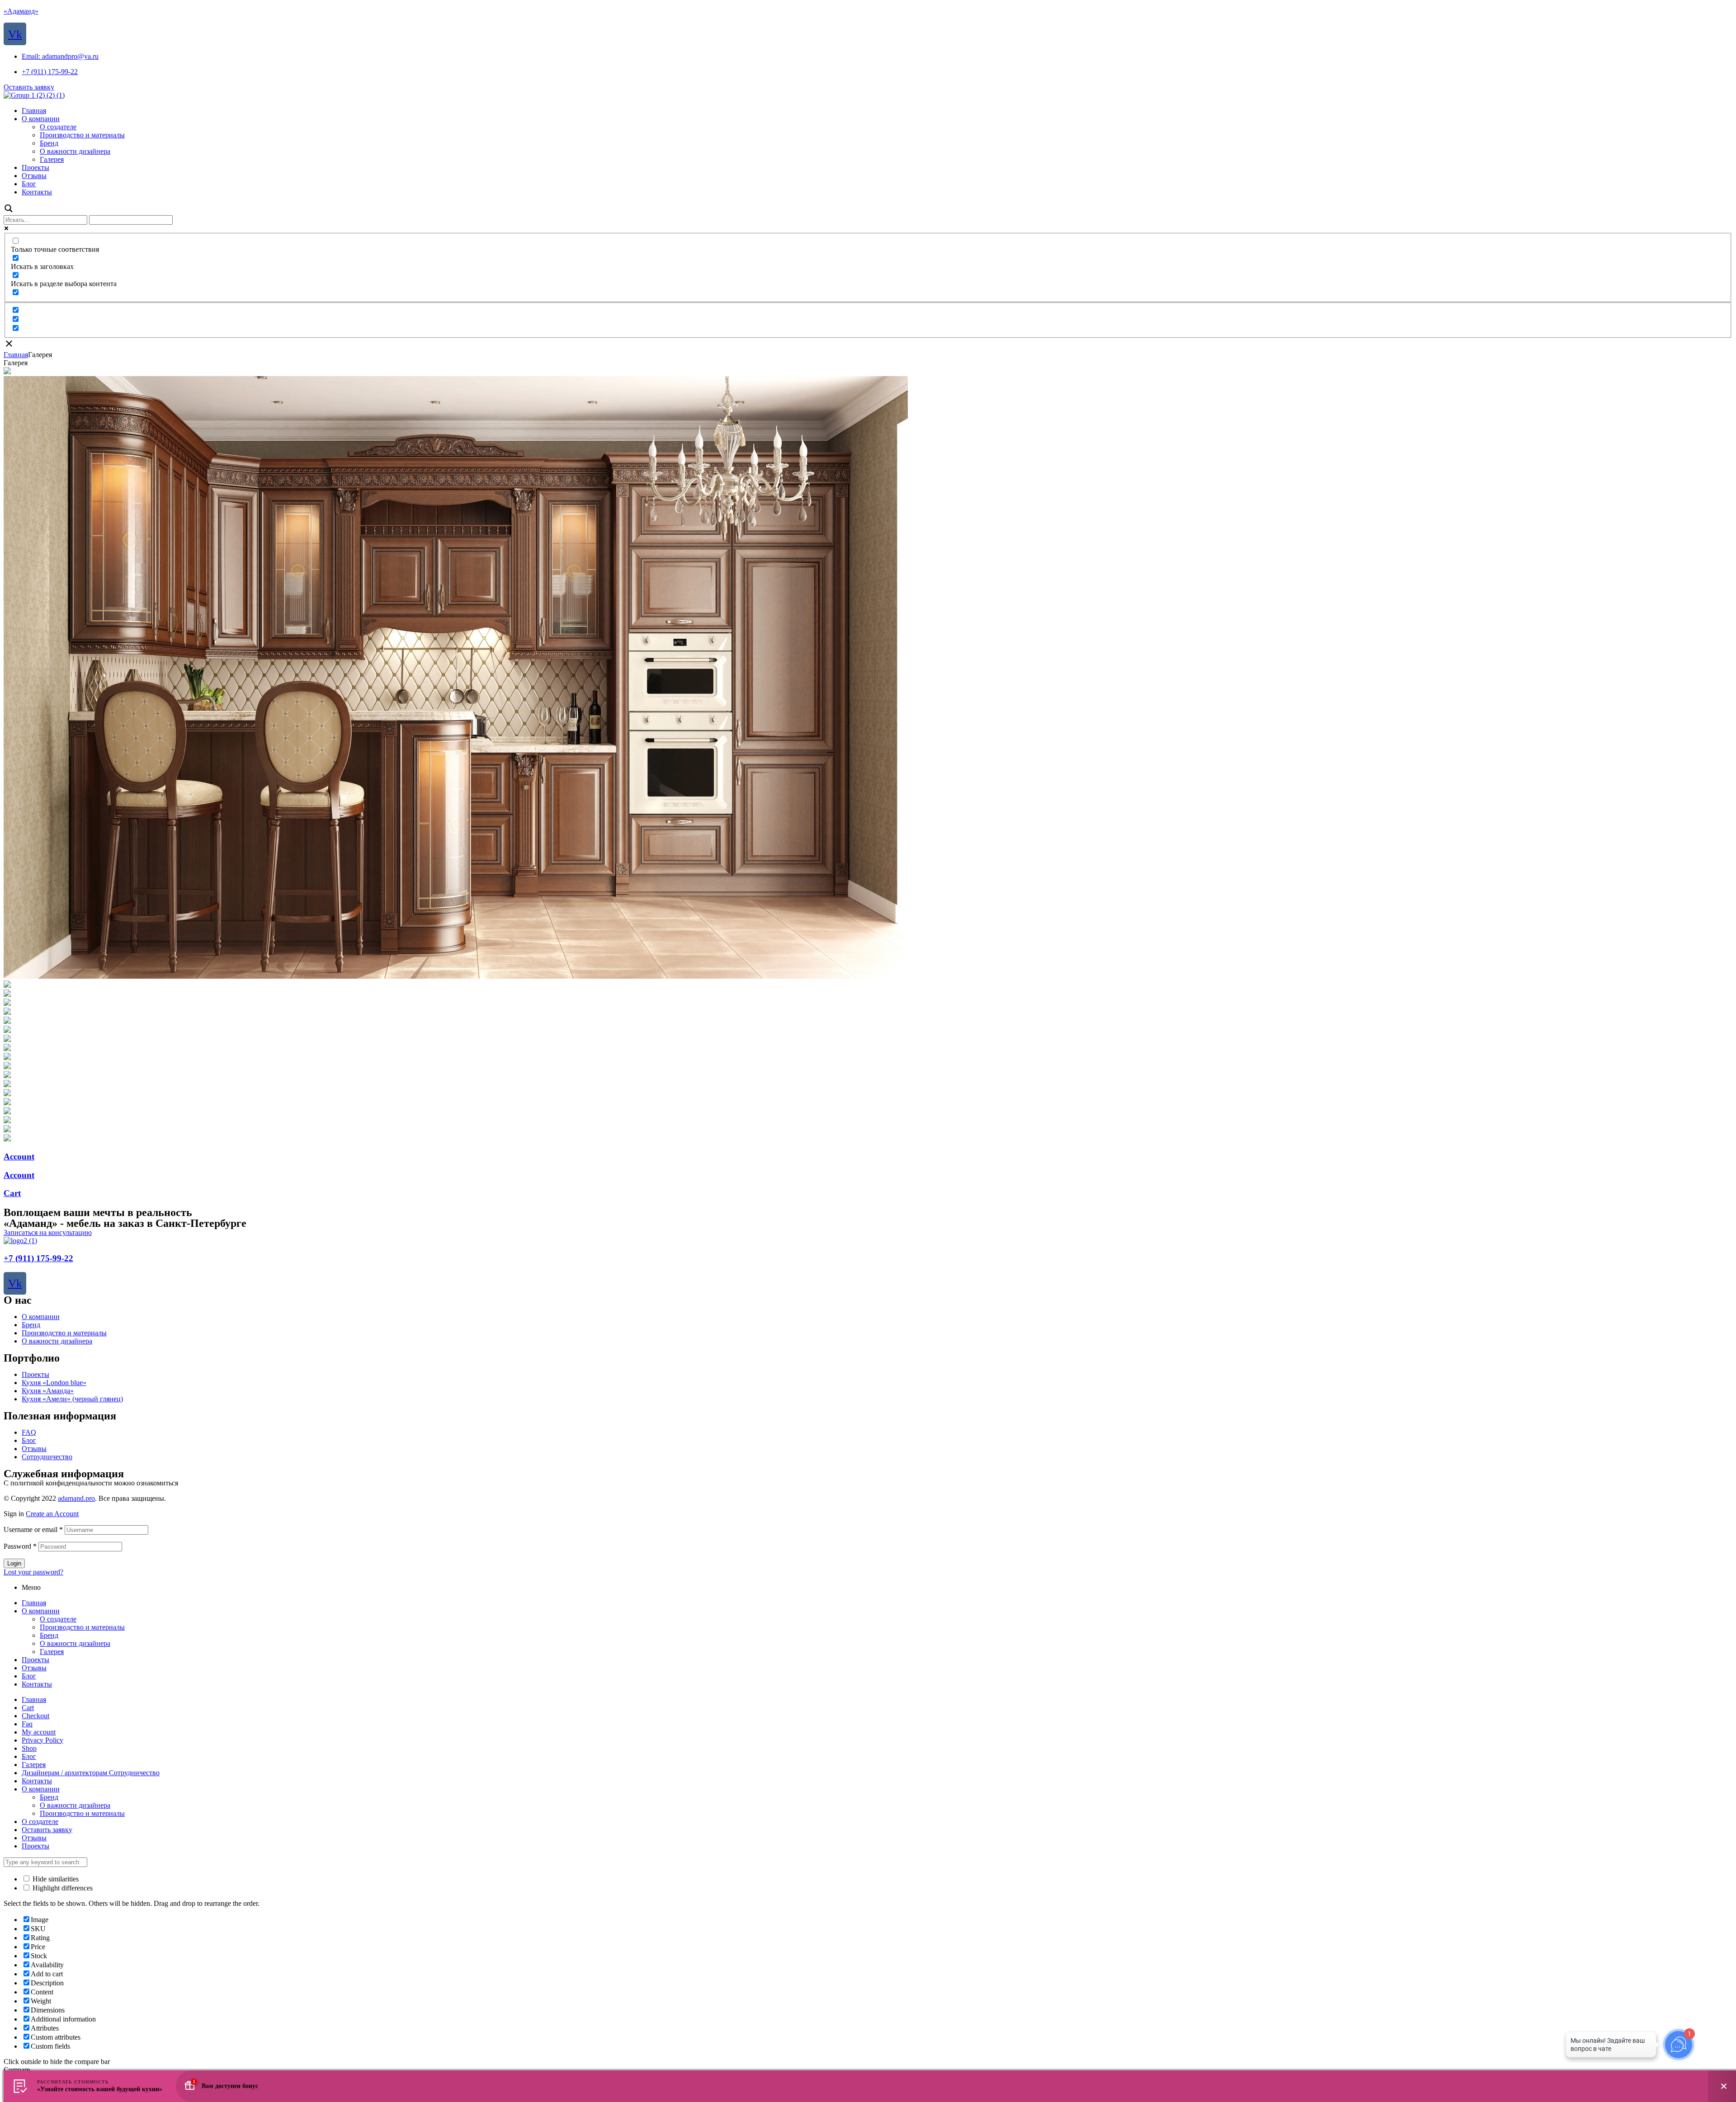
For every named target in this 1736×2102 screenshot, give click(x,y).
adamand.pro (76, 1498)
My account (39, 1732)
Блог (29, 1440)
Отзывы (34, 1449)
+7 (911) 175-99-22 (38, 1258)
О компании (41, 1317)
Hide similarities (55, 1879)
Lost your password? (33, 1572)
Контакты (37, 1684)
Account (19, 1157)
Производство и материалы (64, 1333)
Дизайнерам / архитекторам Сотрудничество (91, 1773)
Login (14, 1563)
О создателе (58, 1619)
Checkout (35, 1716)
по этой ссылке (203, 1483)
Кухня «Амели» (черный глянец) (72, 1399)
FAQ (29, 1432)
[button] (29, 87)
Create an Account (52, 1514)
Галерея (52, 1652)
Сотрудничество (47, 1457)
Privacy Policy (42, 1740)
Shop (29, 1748)
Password (20, 1546)
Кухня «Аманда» (48, 1391)
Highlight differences (62, 1888)
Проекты (35, 1374)
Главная (16, 355)
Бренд (31, 1325)
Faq (27, 1724)
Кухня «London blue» (54, 1383)
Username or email (33, 1529)
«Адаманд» (21, 11)
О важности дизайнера (57, 1341)
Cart (12, 1193)
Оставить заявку (47, 1830)
